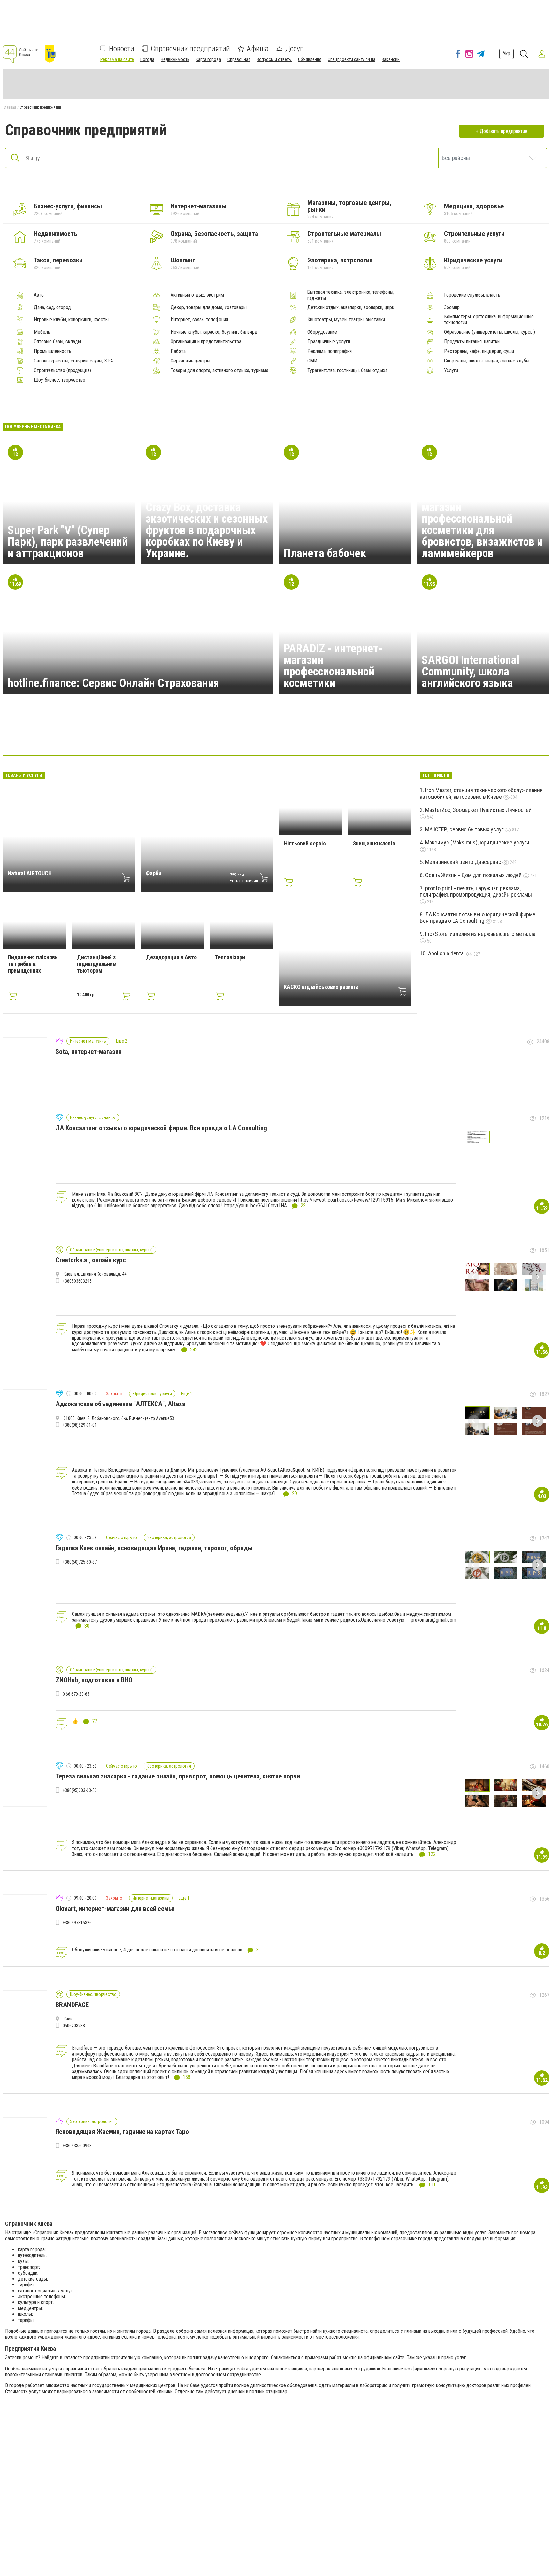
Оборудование (322, 332)
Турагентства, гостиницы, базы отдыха (347, 370)
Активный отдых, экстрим (197, 295)
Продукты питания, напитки (472, 342)
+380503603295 (77, 1281)
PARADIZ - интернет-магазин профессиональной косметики (333, 666)
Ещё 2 (122, 1041)
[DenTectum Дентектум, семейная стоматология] (261, 735)
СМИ (312, 361)
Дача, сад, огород (52, 307)
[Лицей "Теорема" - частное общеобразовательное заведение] (322, 735)
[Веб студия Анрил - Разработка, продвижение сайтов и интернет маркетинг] (199, 735)
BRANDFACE (72, 2005)
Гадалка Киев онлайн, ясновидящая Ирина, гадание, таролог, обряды (154, 1548)
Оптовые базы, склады (57, 342)
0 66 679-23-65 (76, 1694)
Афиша (258, 49)
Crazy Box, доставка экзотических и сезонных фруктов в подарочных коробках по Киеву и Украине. (207, 530)
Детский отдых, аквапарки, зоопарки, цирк (351, 307)
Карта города (208, 59)
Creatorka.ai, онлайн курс (91, 1260)
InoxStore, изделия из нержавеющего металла (480, 934)
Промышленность (53, 351)
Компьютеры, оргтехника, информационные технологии (489, 320)
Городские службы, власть (472, 295)
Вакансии (391, 59)
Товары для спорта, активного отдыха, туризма (219, 370)
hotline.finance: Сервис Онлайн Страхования (113, 683)
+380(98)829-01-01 (80, 1425)
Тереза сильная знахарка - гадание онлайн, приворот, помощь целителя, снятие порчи (178, 1776)
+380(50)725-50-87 (80, 1562)
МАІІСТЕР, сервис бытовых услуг (465, 829)
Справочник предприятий (190, 49)
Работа (178, 351)
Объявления (310, 59)
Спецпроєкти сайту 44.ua (352, 59)
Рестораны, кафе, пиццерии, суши (479, 351)
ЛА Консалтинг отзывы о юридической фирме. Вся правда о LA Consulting (478, 918)
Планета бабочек (325, 553)
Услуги (451, 370)
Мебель (42, 332)
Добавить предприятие (504, 131)
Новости (122, 49)
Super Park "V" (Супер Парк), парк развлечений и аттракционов (68, 542)
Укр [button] (506, 54)
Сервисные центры (190, 361)
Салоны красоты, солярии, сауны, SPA (73, 361)
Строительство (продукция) (62, 370)
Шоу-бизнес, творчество (60, 380)
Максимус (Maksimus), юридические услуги (477, 842)
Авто (39, 295)
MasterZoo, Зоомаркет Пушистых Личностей (478, 810)
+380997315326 (77, 1923)
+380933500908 (77, 2146)
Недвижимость (175, 59)
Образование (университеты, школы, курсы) (490, 332)
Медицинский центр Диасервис (464, 862)
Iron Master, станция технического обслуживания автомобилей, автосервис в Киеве (481, 793)
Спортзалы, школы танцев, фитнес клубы (487, 361)
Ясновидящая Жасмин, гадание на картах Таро (122, 2132)
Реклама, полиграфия (330, 351)
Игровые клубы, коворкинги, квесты (71, 320)
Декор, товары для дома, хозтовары (209, 307)
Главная (9, 107)
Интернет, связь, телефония (199, 320)
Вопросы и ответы (274, 59)
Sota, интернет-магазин (89, 1052)
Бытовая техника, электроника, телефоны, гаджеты (351, 295)
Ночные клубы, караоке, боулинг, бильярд (214, 332)
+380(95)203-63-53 (80, 1790)
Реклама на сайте (117, 59)
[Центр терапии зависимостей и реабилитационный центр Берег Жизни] (353, 735)
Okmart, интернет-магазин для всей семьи (115, 1909)
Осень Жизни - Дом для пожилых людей (474, 875)
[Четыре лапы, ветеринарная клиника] (291, 735)
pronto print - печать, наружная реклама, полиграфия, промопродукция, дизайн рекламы (476, 891)
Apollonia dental (447, 953)
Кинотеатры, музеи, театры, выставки (346, 320)
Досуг (294, 49)
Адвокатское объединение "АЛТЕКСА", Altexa (120, 1404)
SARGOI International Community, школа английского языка (471, 672)
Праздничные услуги (329, 342)
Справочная (239, 59)
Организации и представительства (206, 342)
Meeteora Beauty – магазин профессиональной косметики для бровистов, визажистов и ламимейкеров (482, 525)
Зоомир (452, 307)
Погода (147, 59)
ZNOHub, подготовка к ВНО (94, 1680)
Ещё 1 (187, 1394)
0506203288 (74, 2026)
